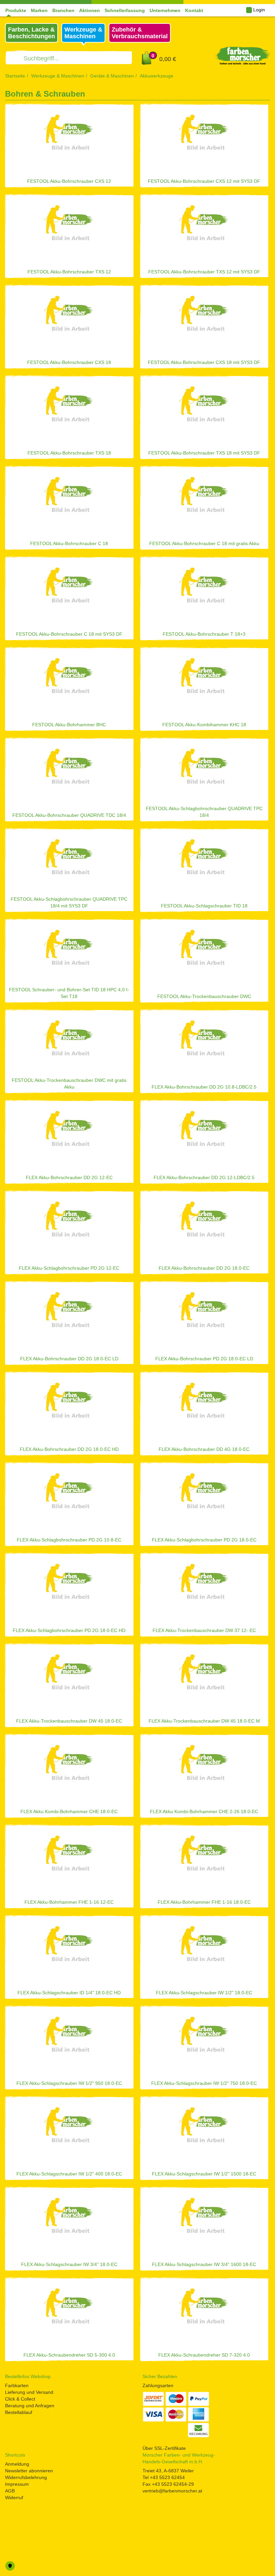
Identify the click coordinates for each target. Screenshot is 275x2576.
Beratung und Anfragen (30, 2406)
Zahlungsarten (158, 2385)
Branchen (63, 10)
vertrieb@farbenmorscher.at (172, 2491)
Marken (39, 10)
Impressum (17, 2484)
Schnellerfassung (125, 10)
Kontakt (194, 10)
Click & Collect (20, 2399)
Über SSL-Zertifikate (164, 2448)
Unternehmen (165, 10)
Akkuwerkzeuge (157, 76)
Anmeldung (17, 2464)
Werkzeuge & (83, 33)
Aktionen (90, 10)
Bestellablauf (19, 2412)
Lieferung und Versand (29, 2392)
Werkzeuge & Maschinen (58, 76)
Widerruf (14, 2498)
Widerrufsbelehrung (26, 2477)
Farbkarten (17, 2385)
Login (258, 10)
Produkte (16, 10)
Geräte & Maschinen (112, 76)
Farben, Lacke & (32, 33)
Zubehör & (140, 33)
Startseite (15, 76)
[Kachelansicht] (268, 95)
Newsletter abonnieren (29, 2471)
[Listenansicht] (257, 95)
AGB (10, 2491)
